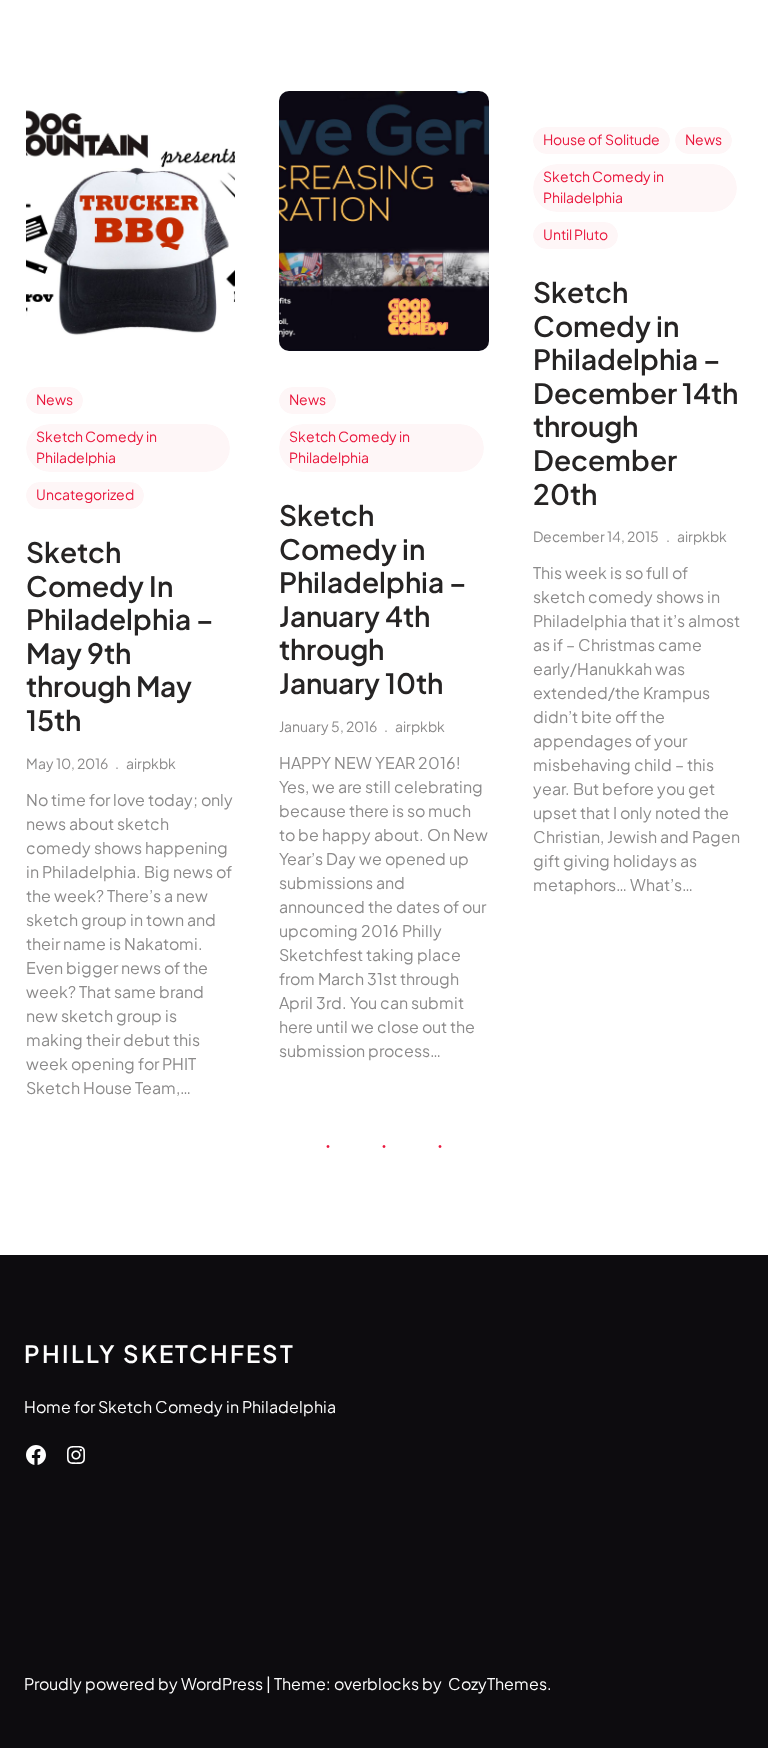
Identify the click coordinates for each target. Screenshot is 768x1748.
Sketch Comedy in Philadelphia (96, 446)
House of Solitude (601, 139)
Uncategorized (85, 494)
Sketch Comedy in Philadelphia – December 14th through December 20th (635, 392)
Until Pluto (575, 234)
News (54, 399)
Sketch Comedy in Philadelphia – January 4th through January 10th (373, 599)
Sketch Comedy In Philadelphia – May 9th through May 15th (120, 636)
